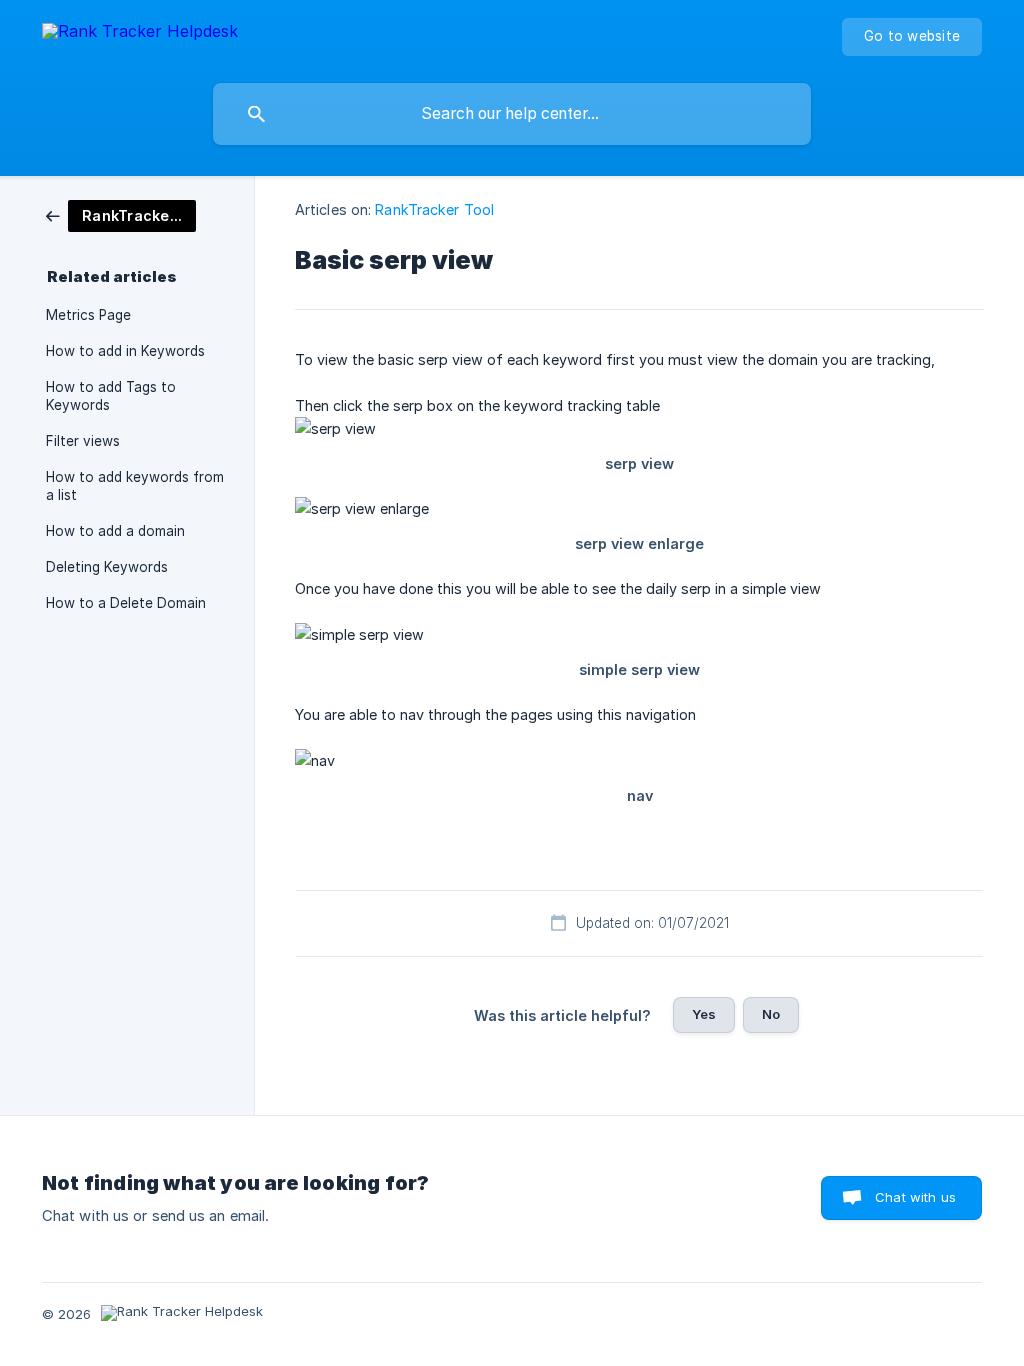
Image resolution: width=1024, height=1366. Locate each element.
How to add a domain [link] (115, 531)
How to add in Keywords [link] (125, 351)
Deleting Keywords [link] (107, 567)
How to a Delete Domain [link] (126, 603)
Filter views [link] (83, 441)
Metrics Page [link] (88, 315)
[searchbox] (512, 114)
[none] (140, 34)
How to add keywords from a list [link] (135, 486)
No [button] (771, 1014)
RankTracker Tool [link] (434, 209)
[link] (121, 214)
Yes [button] (704, 1014)
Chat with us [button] (915, 1197)
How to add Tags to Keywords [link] (111, 396)
